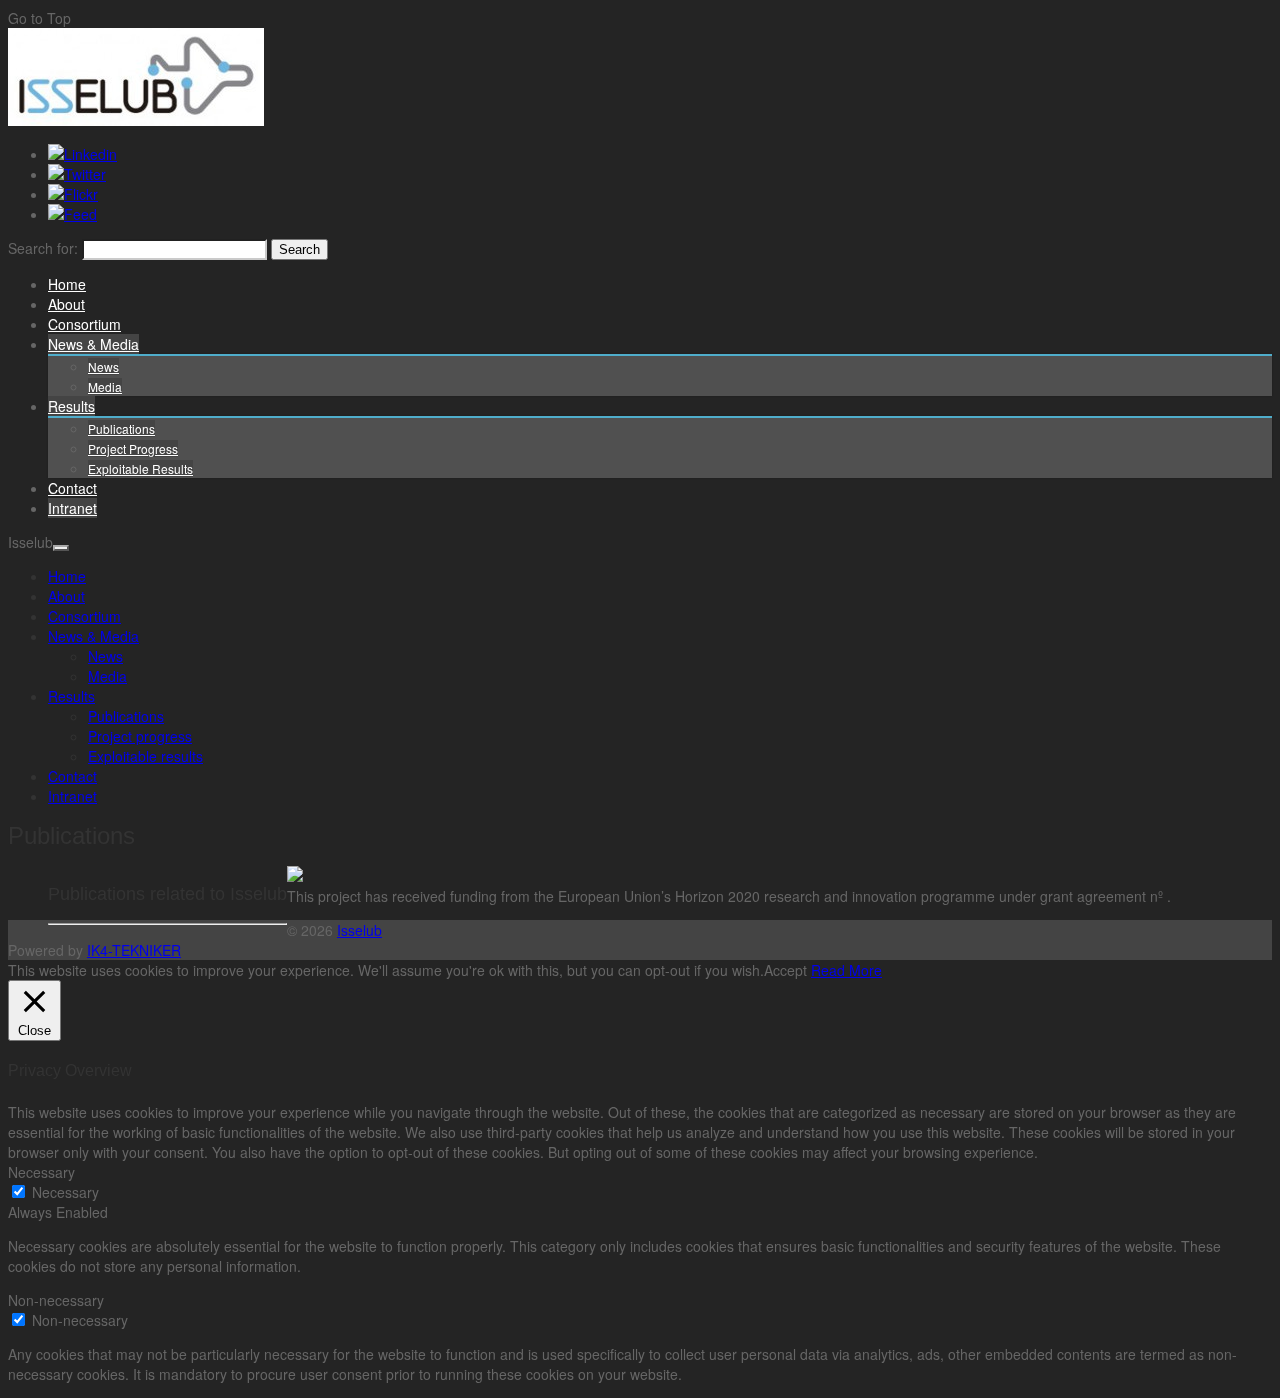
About (66, 304)
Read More (846, 970)
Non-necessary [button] (56, 1300)
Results (71, 406)
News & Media (93, 344)
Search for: (43, 248)
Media (105, 386)
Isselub (359, 930)
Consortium (84, 324)
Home (67, 284)
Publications (121, 428)
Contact (72, 488)
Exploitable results (140, 468)
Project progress (133, 448)
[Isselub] (136, 120)
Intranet (72, 508)
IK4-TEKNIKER (134, 950)
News (103, 366)
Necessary (65, 1192)
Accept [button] (785, 970)
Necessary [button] (41, 1172)
